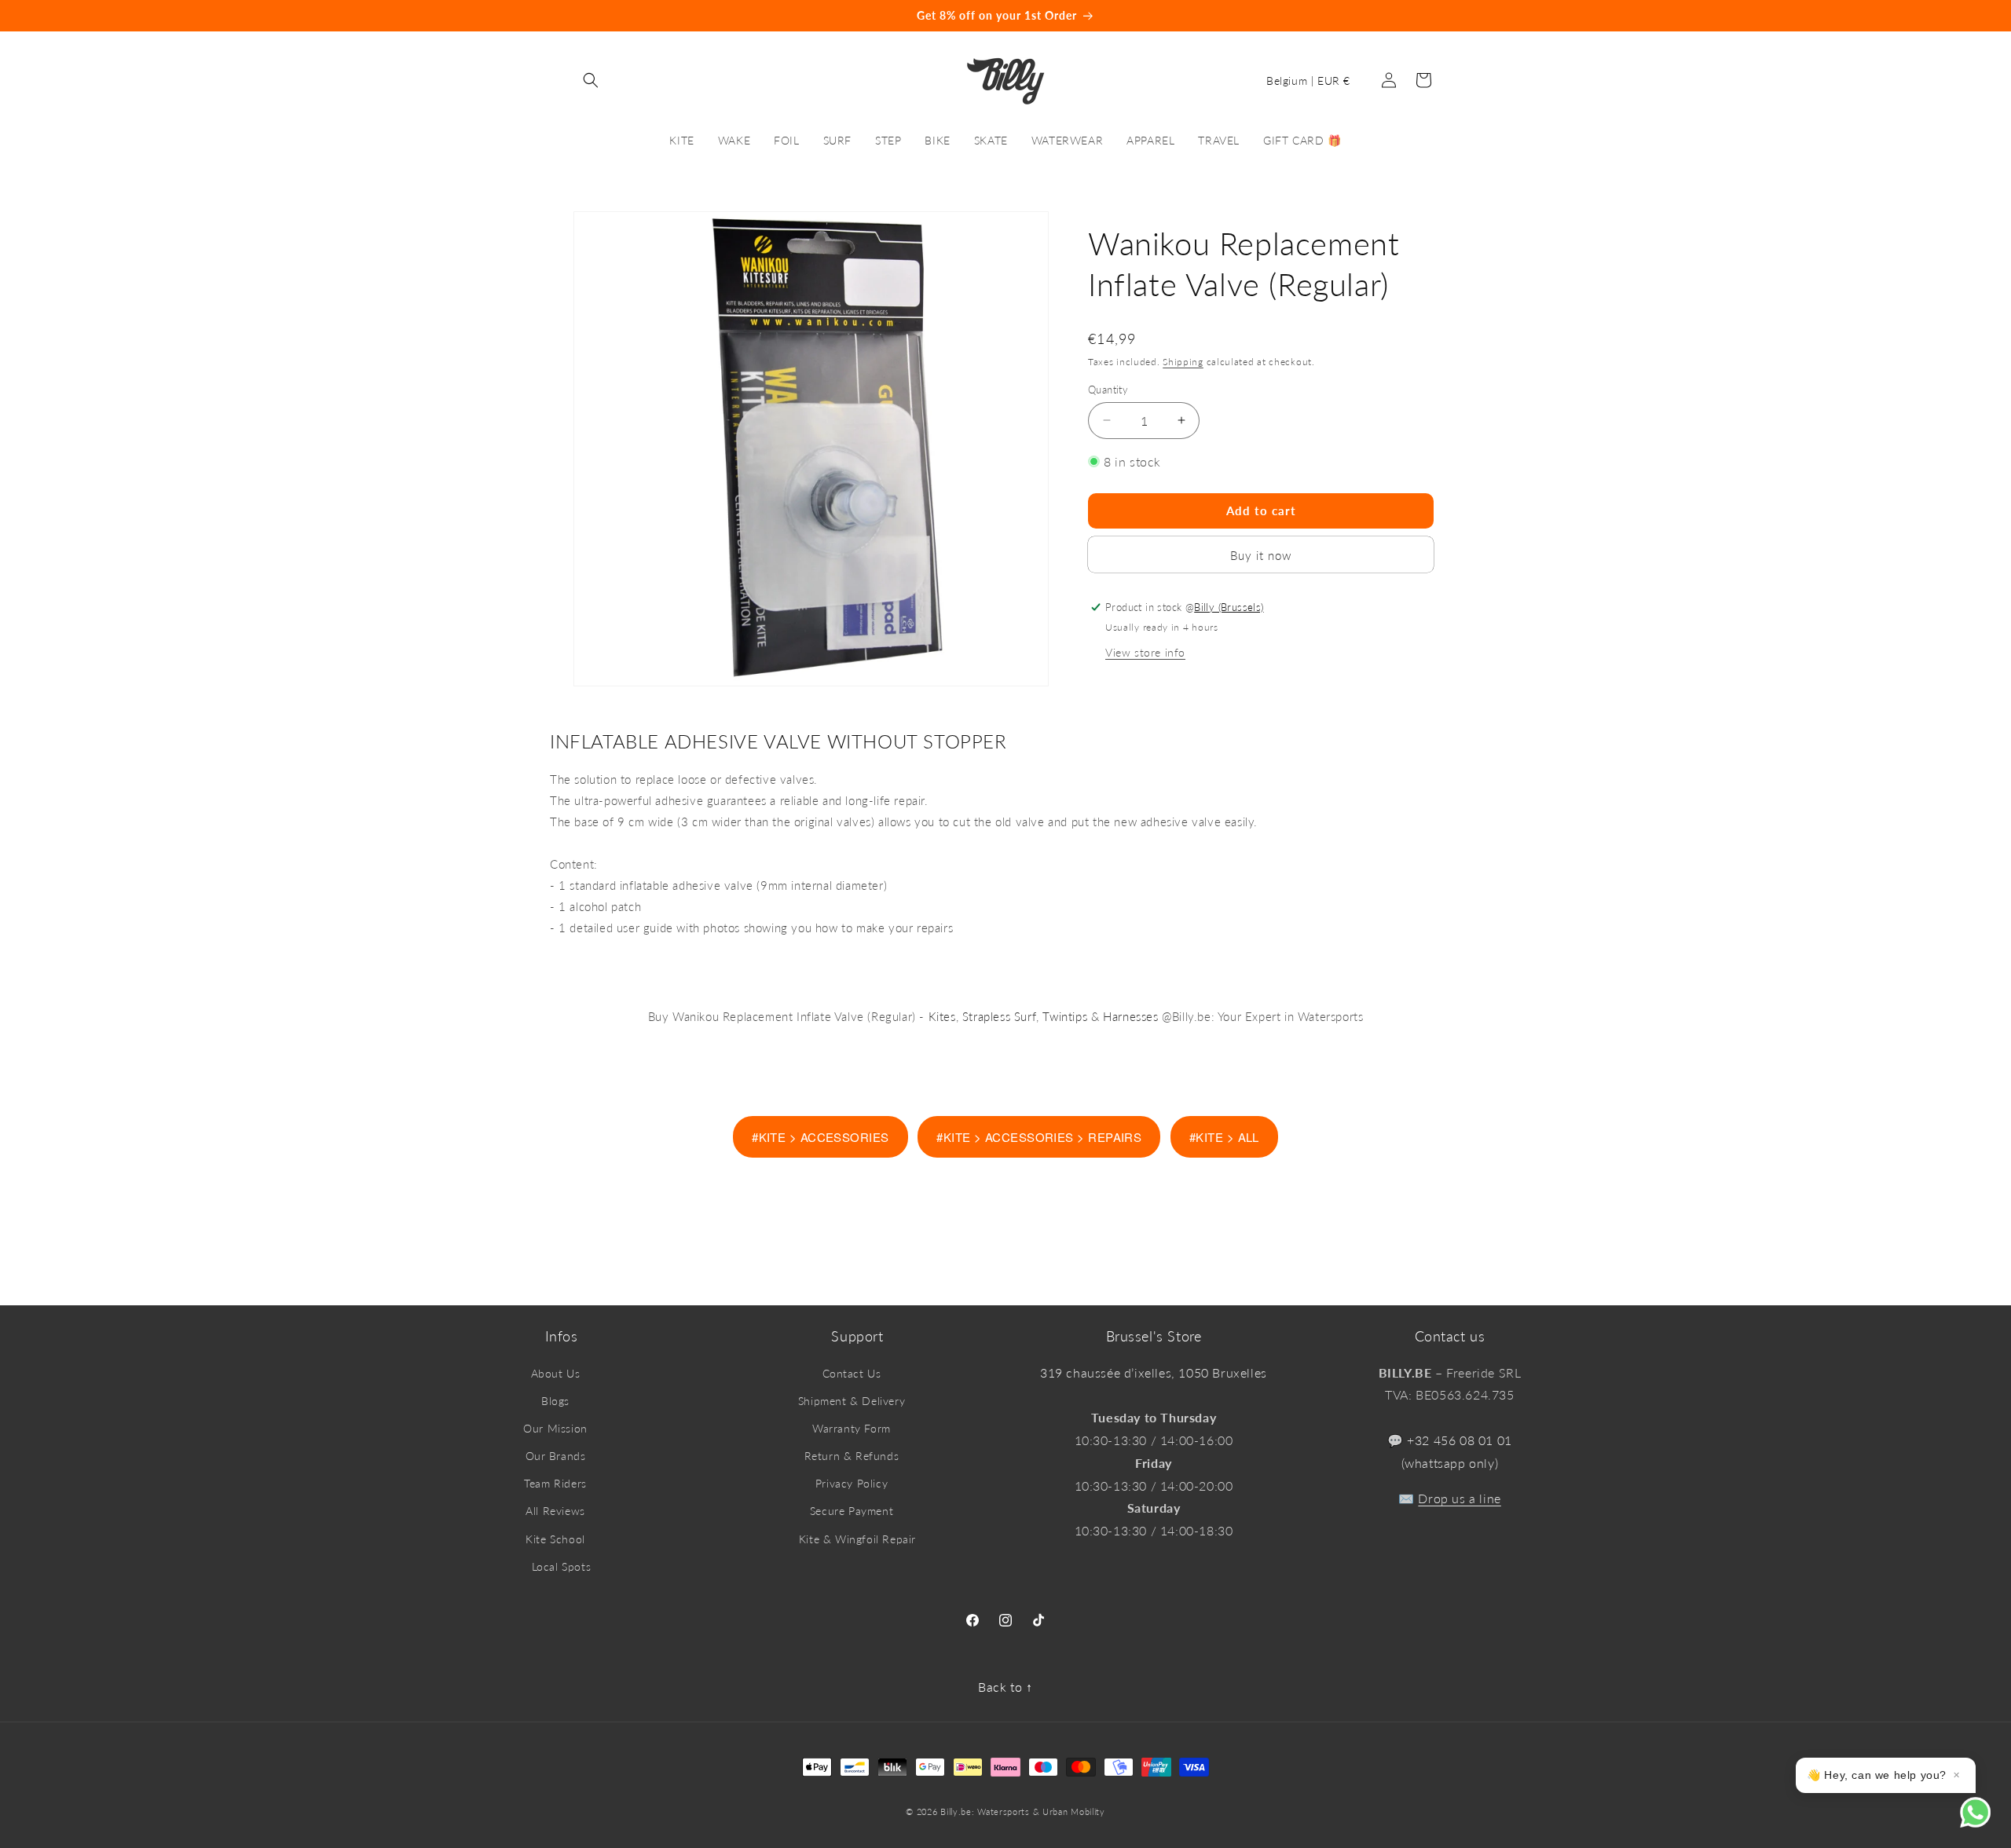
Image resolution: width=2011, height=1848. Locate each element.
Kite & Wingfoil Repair (857, 1539)
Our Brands (556, 1456)
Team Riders (555, 1483)
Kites (942, 1016)
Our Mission (555, 1428)
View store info (1145, 651)
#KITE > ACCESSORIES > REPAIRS (1039, 1137)
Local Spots (562, 1566)
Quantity (1108, 389)
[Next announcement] (1628, 16)
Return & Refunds (852, 1456)
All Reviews (555, 1511)
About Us (556, 1373)
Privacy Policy (852, 1483)
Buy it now (1261, 554)
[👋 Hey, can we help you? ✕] (1985, 1822)
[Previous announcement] (383, 16)
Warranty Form (852, 1428)
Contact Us (852, 1373)
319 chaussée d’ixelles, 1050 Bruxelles (1154, 1372)
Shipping (1183, 362)
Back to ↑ (1005, 1687)
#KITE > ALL (1224, 1137)
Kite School (555, 1539)
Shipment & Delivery (852, 1401)
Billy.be (956, 1811)
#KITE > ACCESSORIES (821, 1137)
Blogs (555, 1401)
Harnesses (1130, 1016)
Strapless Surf (999, 1016)
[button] (591, 80)
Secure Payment (852, 1511)
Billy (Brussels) (1229, 606)
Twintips (1065, 1016)
